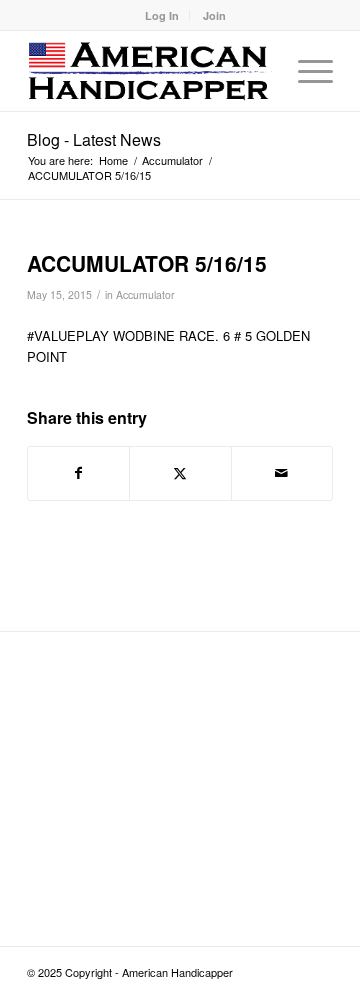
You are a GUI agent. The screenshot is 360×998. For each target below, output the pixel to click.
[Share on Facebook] (78, 473)
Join (214, 15)
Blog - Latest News (94, 139)
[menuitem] (162, 15)
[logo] (149, 71)
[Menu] (305, 71)
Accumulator (145, 294)
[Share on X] (180, 473)
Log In (162, 15)
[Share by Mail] (282, 473)
